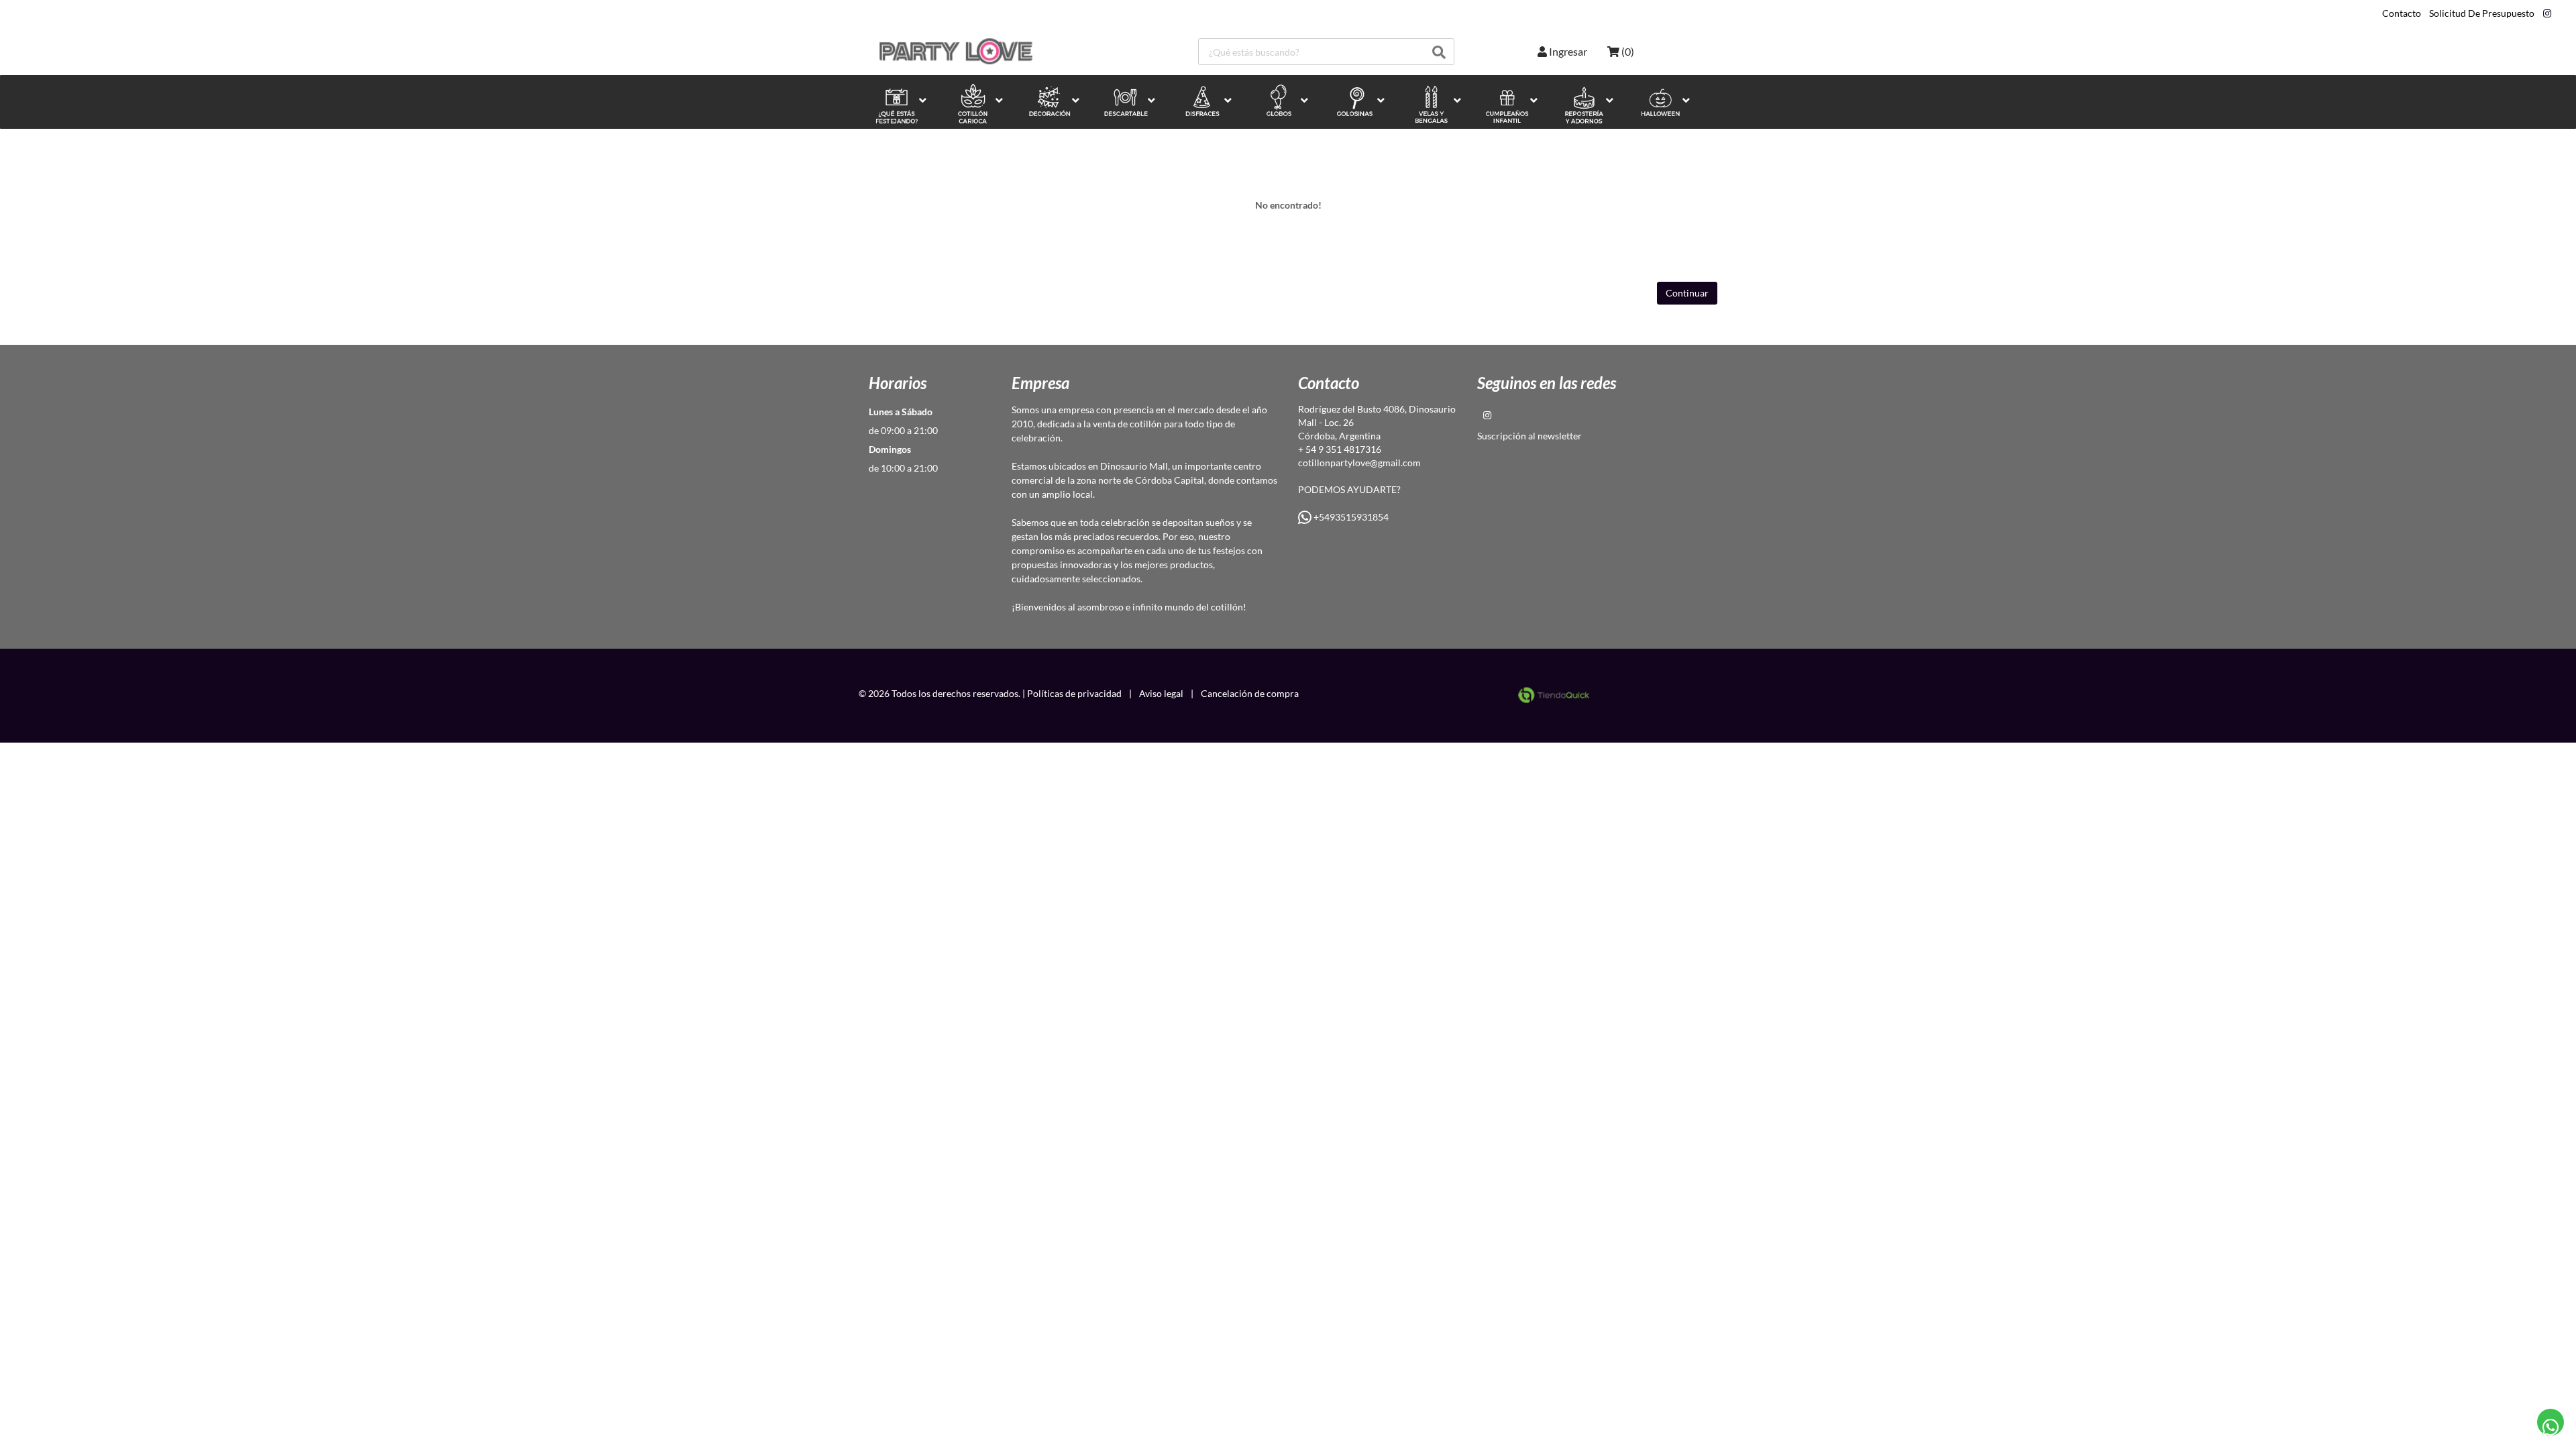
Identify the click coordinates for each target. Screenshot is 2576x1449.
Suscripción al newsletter (1529, 436)
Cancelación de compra (1250, 693)
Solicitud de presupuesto (2482, 13)
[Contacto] (2551, 1423)
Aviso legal (1161, 693)
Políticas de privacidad (1074, 693)
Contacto (2402, 13)
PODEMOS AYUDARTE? (1349, 489)
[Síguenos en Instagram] (2547, 13)
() (1627, 51)
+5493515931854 (1350, 517)
